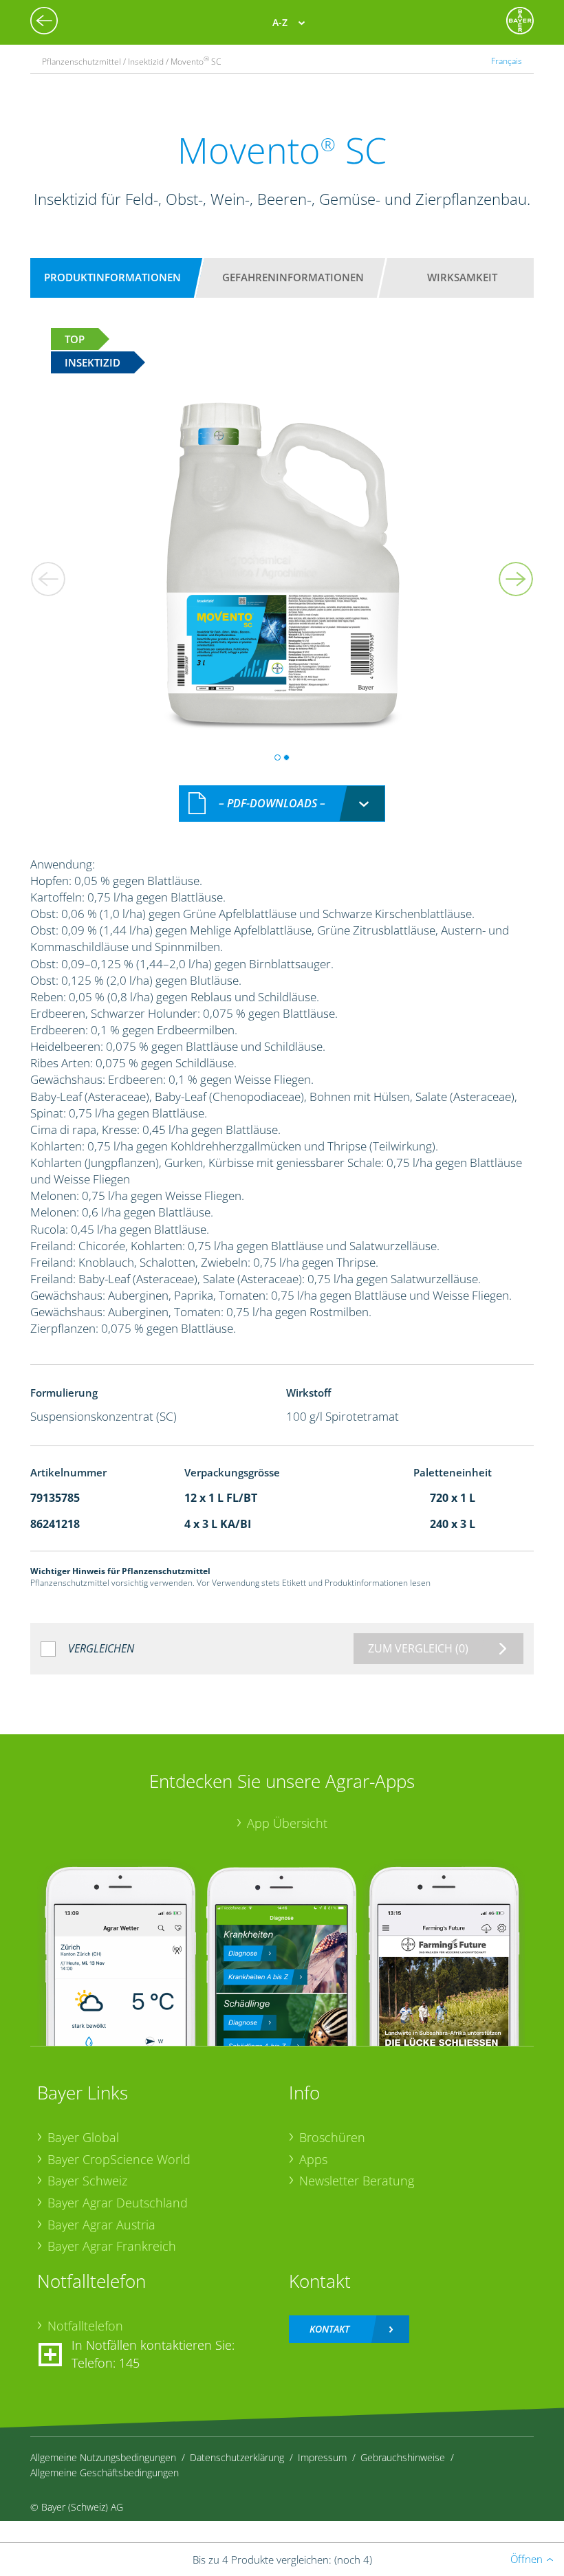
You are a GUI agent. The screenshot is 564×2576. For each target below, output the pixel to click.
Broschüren (332, 2137)
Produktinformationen (112, 277)
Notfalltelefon (85, 2326)
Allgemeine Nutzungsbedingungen (103, 2457)
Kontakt (329, 2329)
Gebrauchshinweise (403, 2457)
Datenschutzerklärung (237, 2457)
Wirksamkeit (462, 277)
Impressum (322, 2457)
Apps (313, 2159)
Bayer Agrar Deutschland (118, 2203)
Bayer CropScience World (119, 2159)
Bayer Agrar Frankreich (112, 2246)
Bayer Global (83, 2137)
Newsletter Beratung (357, 2181)
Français (507, 61)
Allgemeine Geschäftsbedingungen (105, 2473)
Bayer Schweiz (87, 2181)
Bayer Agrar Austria (101, 2225)
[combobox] (282, 804)
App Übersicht (287, 1823)
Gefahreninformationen (293, 277)
